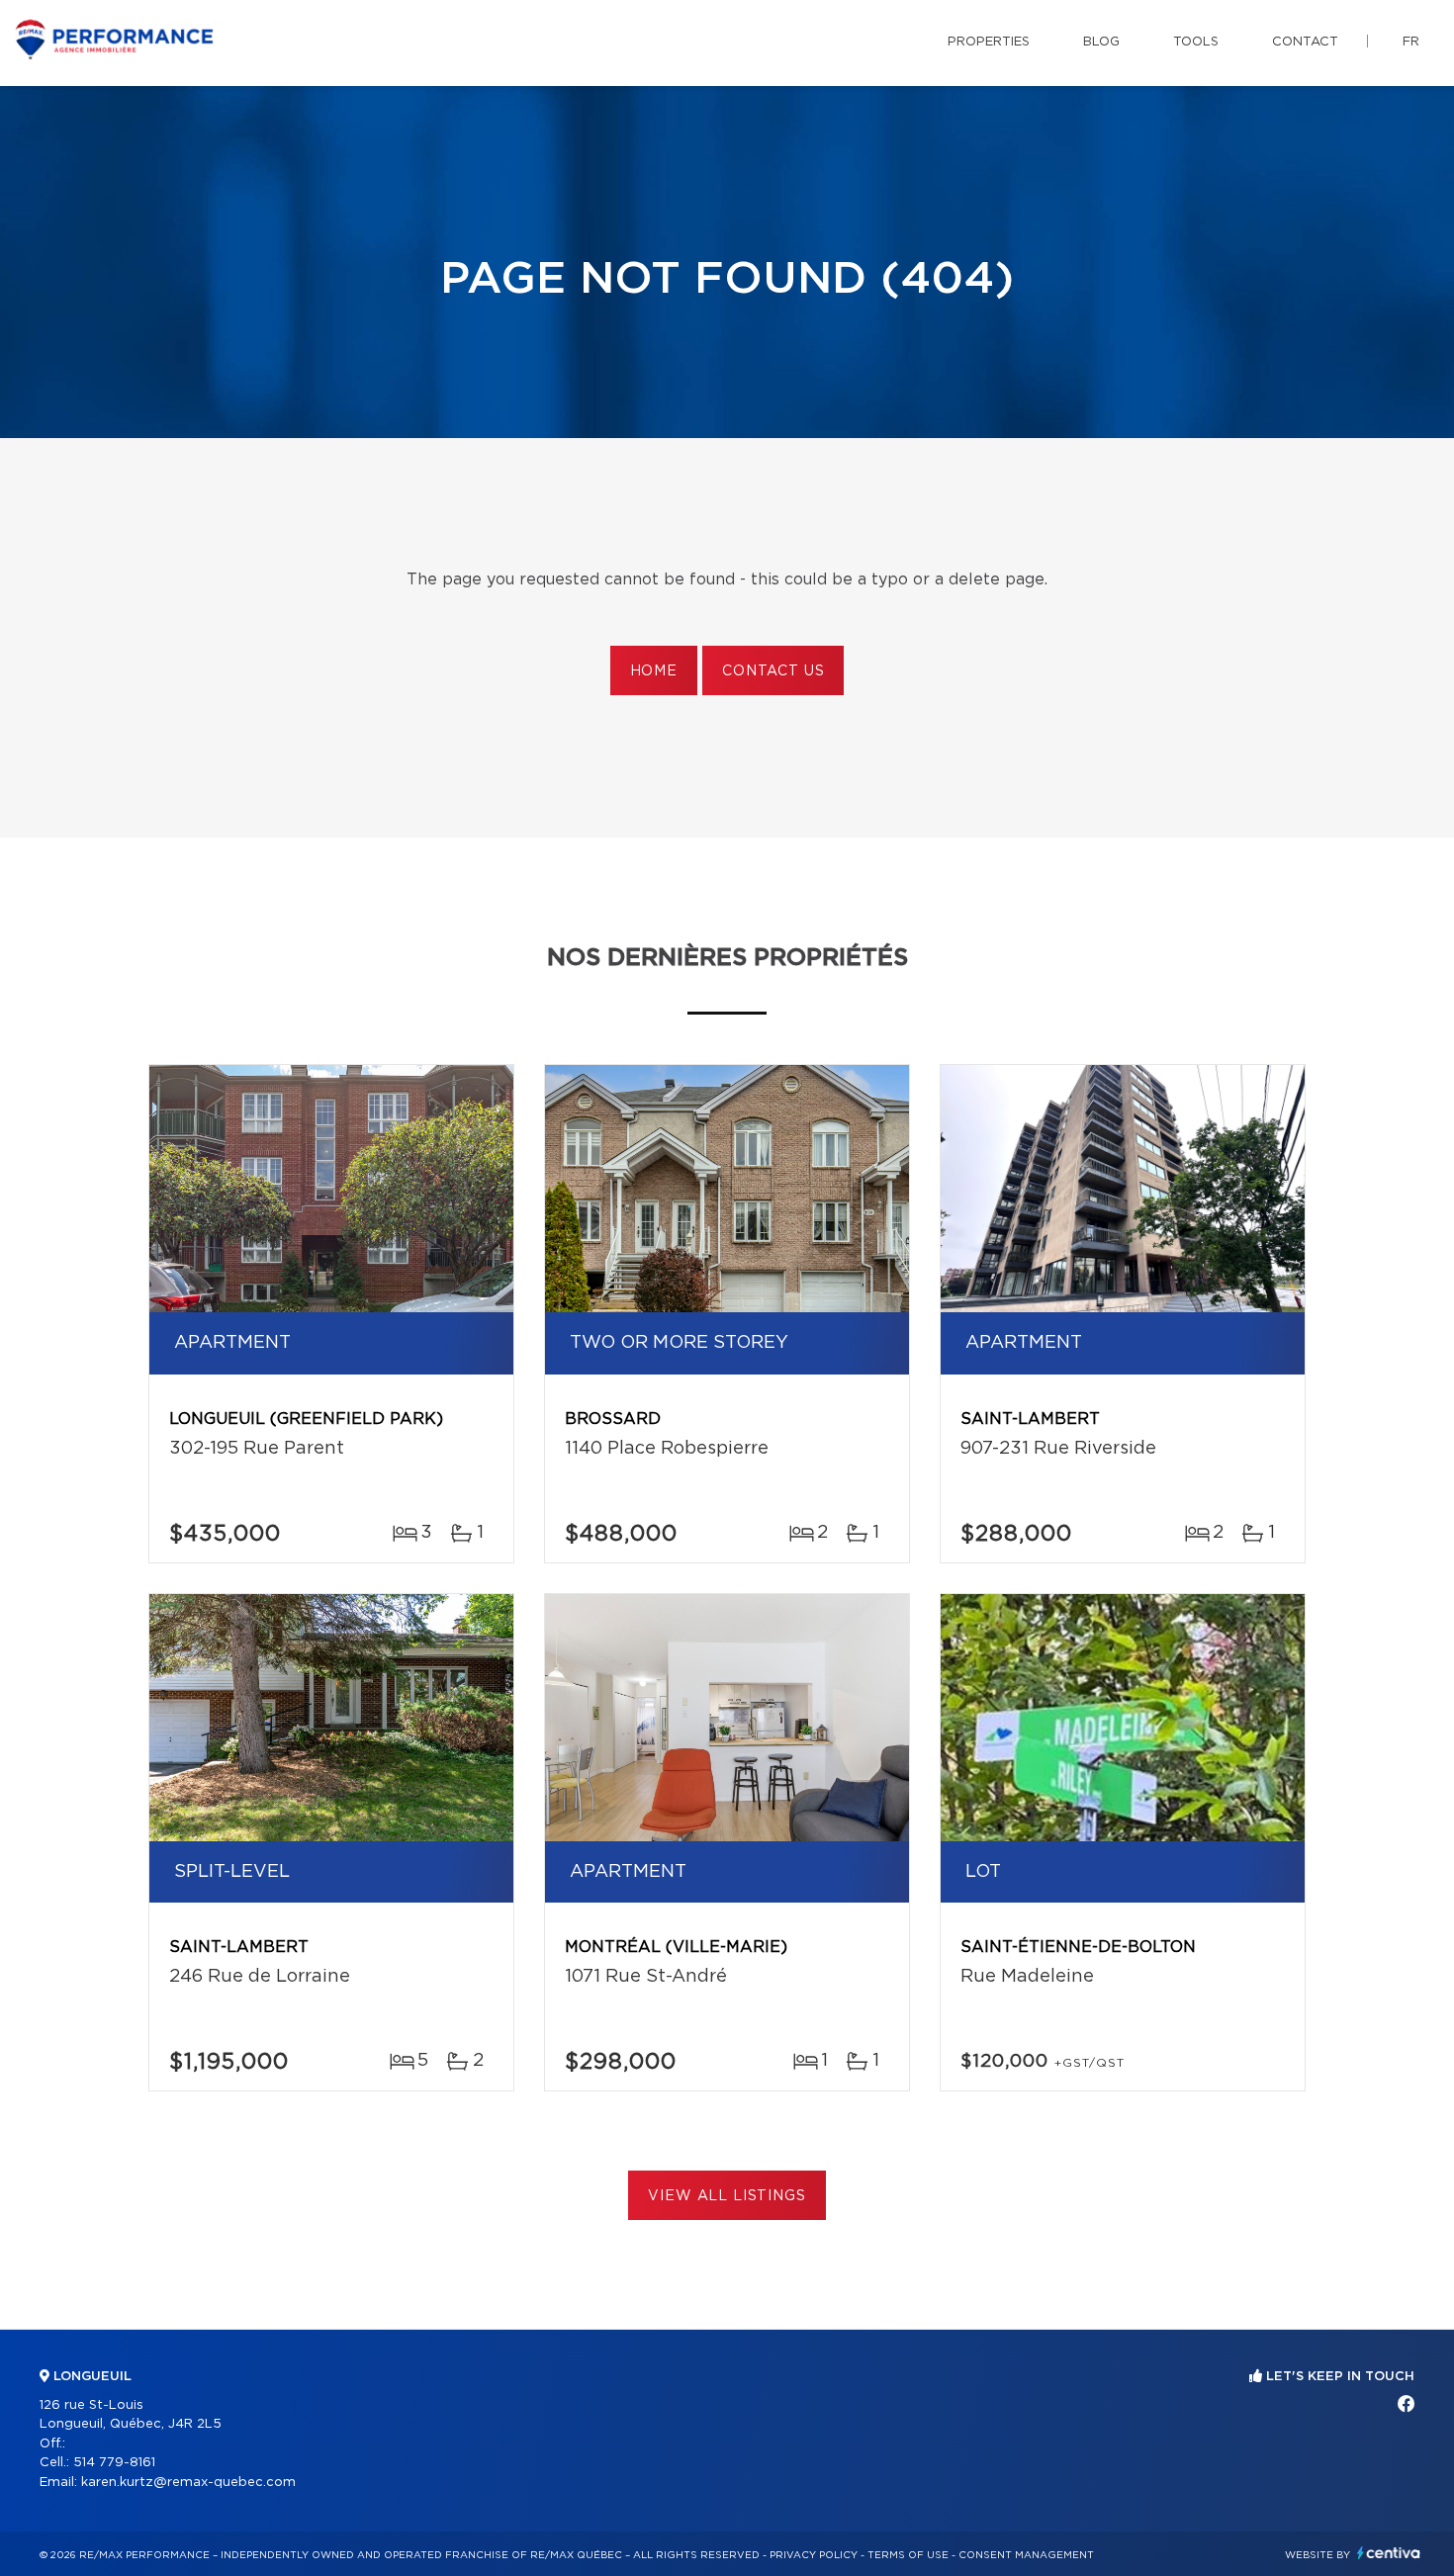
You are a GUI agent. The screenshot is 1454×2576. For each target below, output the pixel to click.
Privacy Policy (814, 2555)
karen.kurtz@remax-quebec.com (188, 2483)
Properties (989, 42)
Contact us (773, 671)
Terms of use (908, 2555)
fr (1411, 42)
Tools (1196, 42)
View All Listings (727, 2196)
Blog (1101, 42)
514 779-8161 (114, 2463)
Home (654, 671)
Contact (1305, 42)
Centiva (1389, 2553)
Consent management (1026, 2555)
